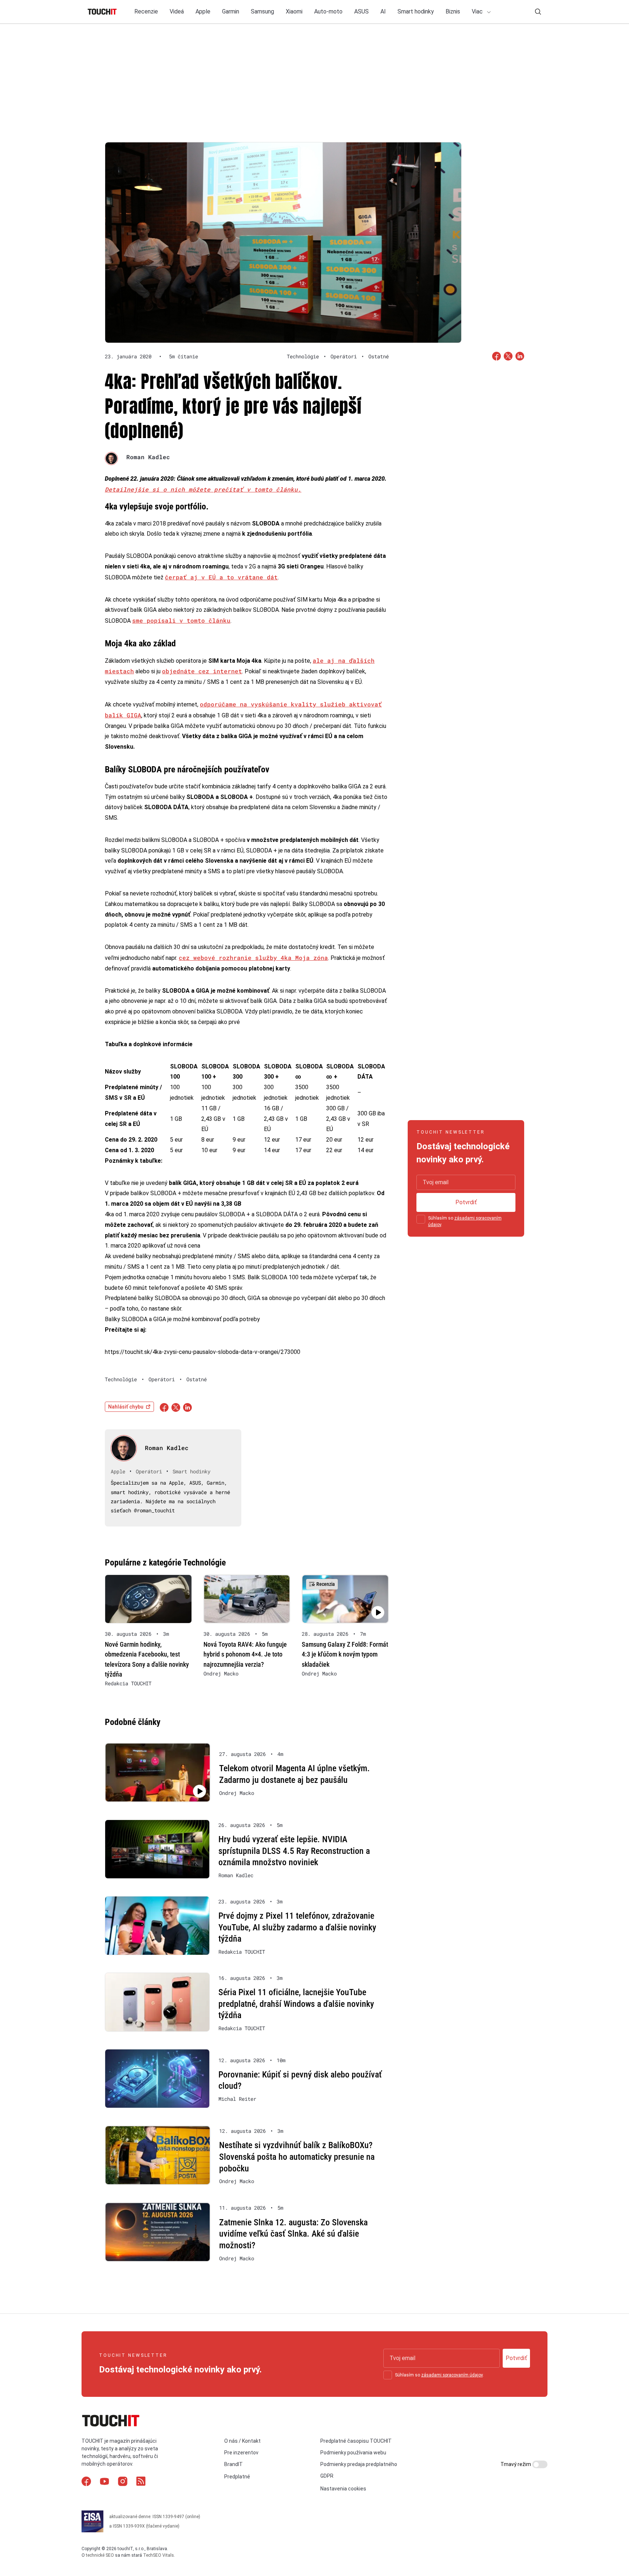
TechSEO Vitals (159, 2555)
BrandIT (234, 2464)
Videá (177, 11)
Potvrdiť (466, 1202)
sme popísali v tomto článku (181, 620)
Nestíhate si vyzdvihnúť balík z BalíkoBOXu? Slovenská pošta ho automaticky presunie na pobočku (297, 2157)
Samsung (262, 11)
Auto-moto (328, 11)
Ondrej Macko (221, 1674)
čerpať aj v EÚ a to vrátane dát (221, 577)
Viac (478, 11)
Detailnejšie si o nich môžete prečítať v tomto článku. (203, 489)
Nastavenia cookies (343, 2489)
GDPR (327, 2476)
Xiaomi (294, 11)
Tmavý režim (516, 2464)
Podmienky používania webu (353, 2453)
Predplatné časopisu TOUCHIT (356, 2441)
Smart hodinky (416, 11)
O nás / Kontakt (242, 2441)
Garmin (231, 11)
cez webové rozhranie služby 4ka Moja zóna (253, 958)
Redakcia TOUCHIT (128, 1683)
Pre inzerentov (241, 2453)
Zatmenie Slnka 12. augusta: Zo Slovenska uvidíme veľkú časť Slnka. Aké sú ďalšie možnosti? (293, 2234)
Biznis (453, 11)
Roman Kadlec (148, 457)
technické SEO (100, 2555)
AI (383, 11)
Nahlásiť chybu (126, 1407)
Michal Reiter (237, 2099)
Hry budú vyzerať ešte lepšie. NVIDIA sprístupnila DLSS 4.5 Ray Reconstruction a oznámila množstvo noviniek (294, 1851)
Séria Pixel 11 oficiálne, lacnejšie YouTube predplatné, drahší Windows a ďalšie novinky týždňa (296, 2004)
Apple (203, 11)
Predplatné (237, 2477)
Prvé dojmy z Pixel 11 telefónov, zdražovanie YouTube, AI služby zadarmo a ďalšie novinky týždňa (297, 1927)
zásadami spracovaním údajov (452, 2375)
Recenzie (146, 11)
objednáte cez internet (202, 671)
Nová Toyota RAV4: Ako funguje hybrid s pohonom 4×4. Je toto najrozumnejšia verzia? (245, 1654)
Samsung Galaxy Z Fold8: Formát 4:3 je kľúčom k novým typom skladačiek (345, 1654)
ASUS (361, 11)
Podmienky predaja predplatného (359, 2464)
